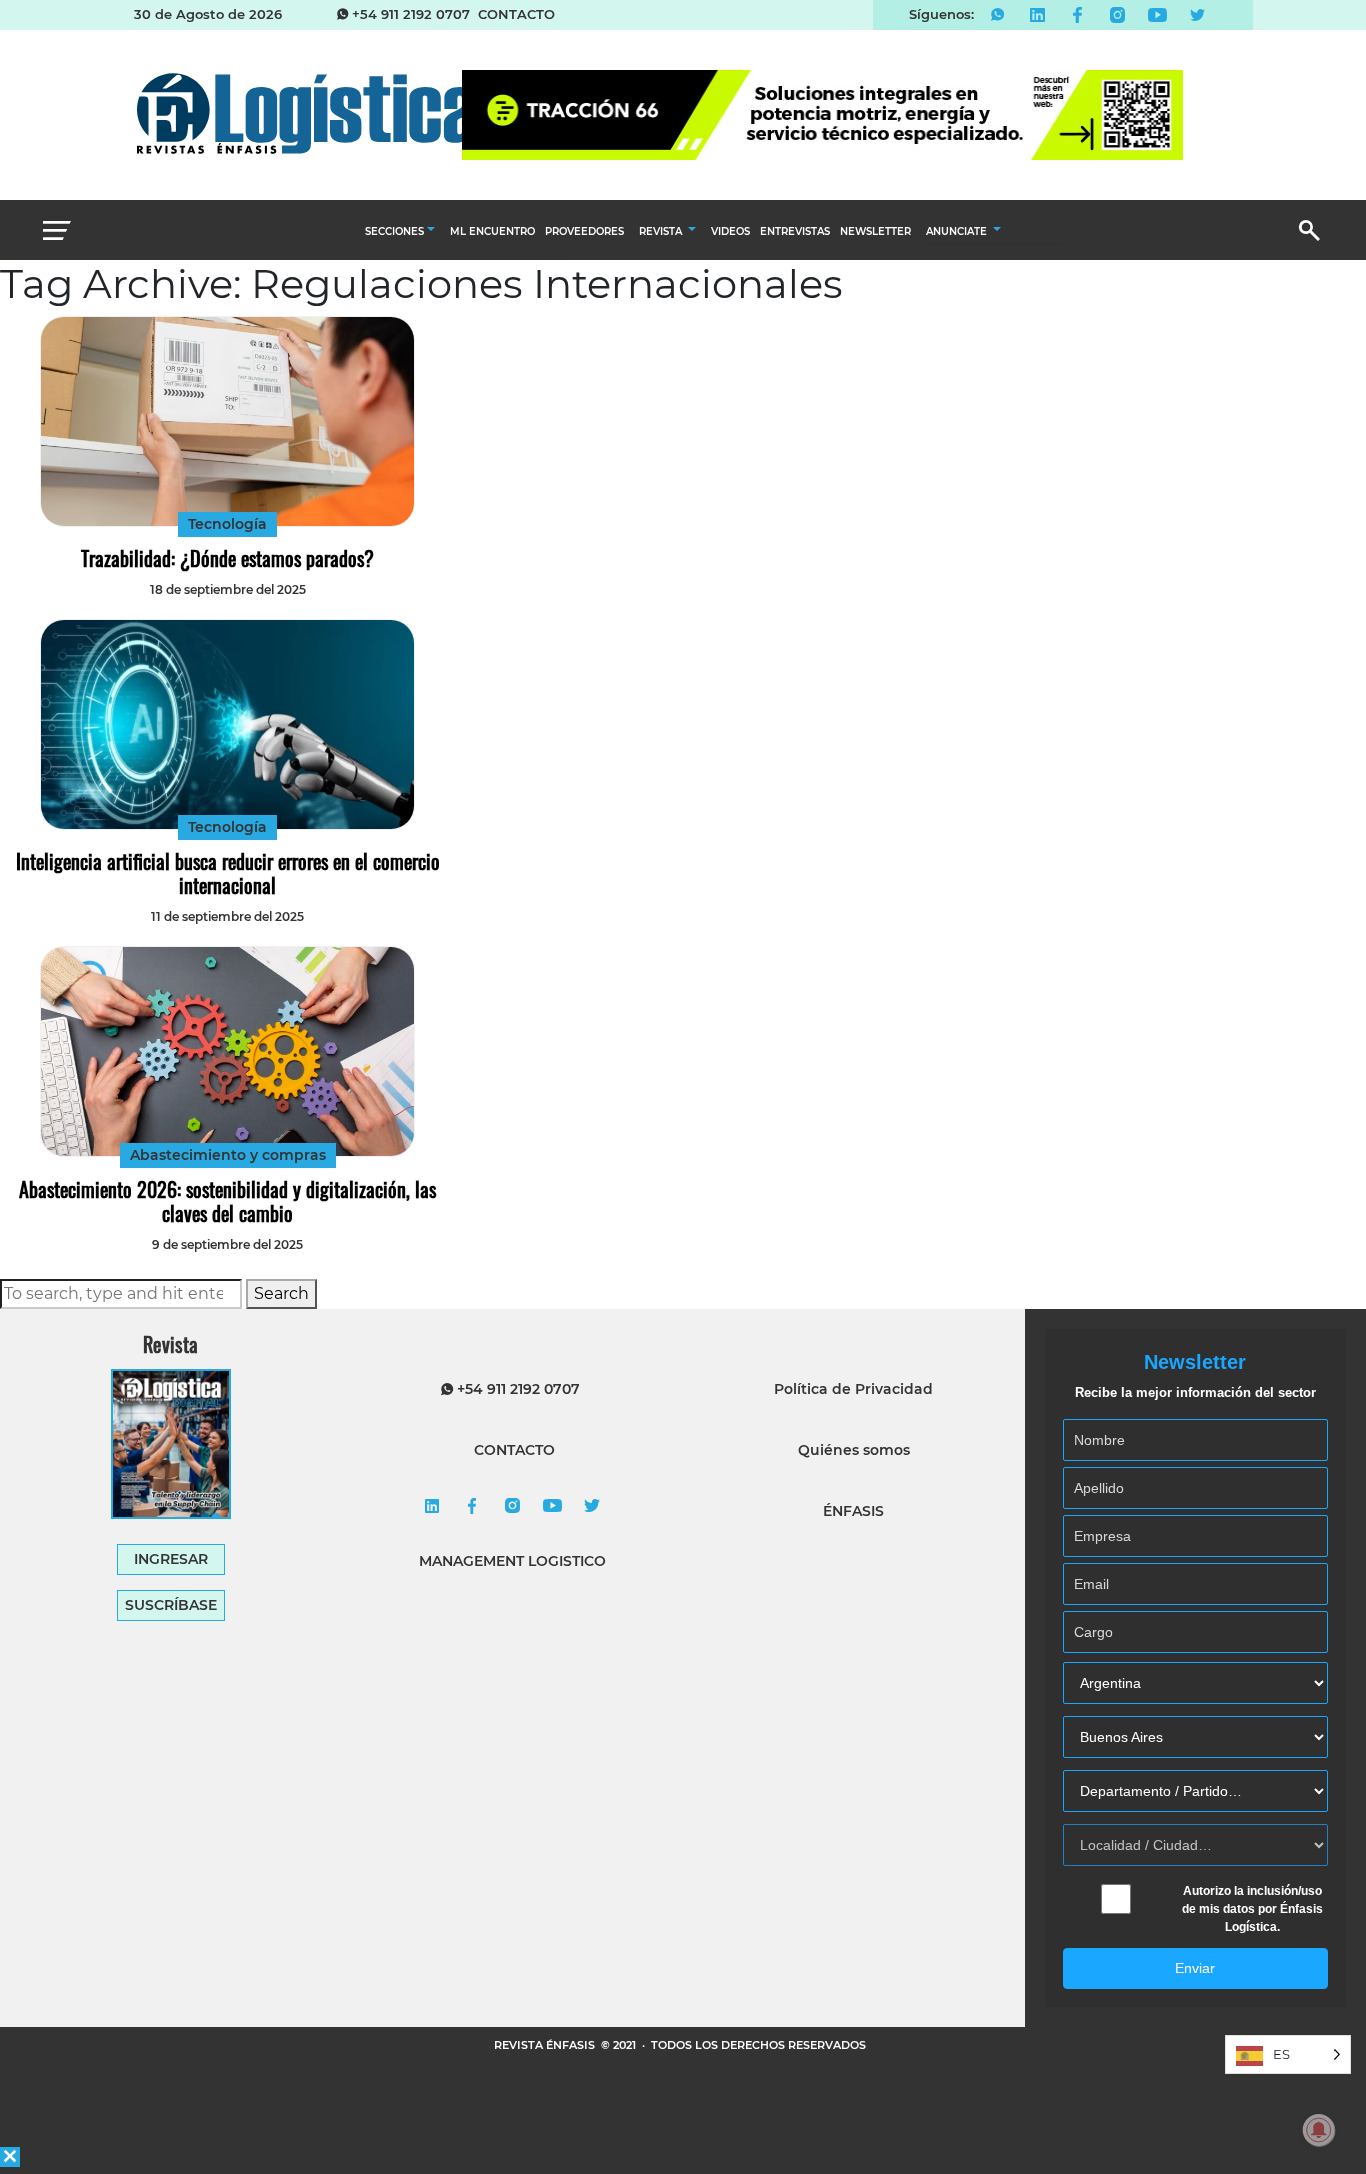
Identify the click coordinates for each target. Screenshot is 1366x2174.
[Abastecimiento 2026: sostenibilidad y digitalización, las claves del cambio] (227, 1051)
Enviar (1195, 1968)
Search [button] (281, 1293)
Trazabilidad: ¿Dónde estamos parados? (227, 558)
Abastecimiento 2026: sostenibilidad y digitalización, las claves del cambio (227, 1201)
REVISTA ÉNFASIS (546, 2045)
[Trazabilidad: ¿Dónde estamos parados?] (227, 421)
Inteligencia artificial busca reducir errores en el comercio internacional (228, 873)
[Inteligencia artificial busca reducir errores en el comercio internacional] (227, 724)
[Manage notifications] (1319, 2130)
